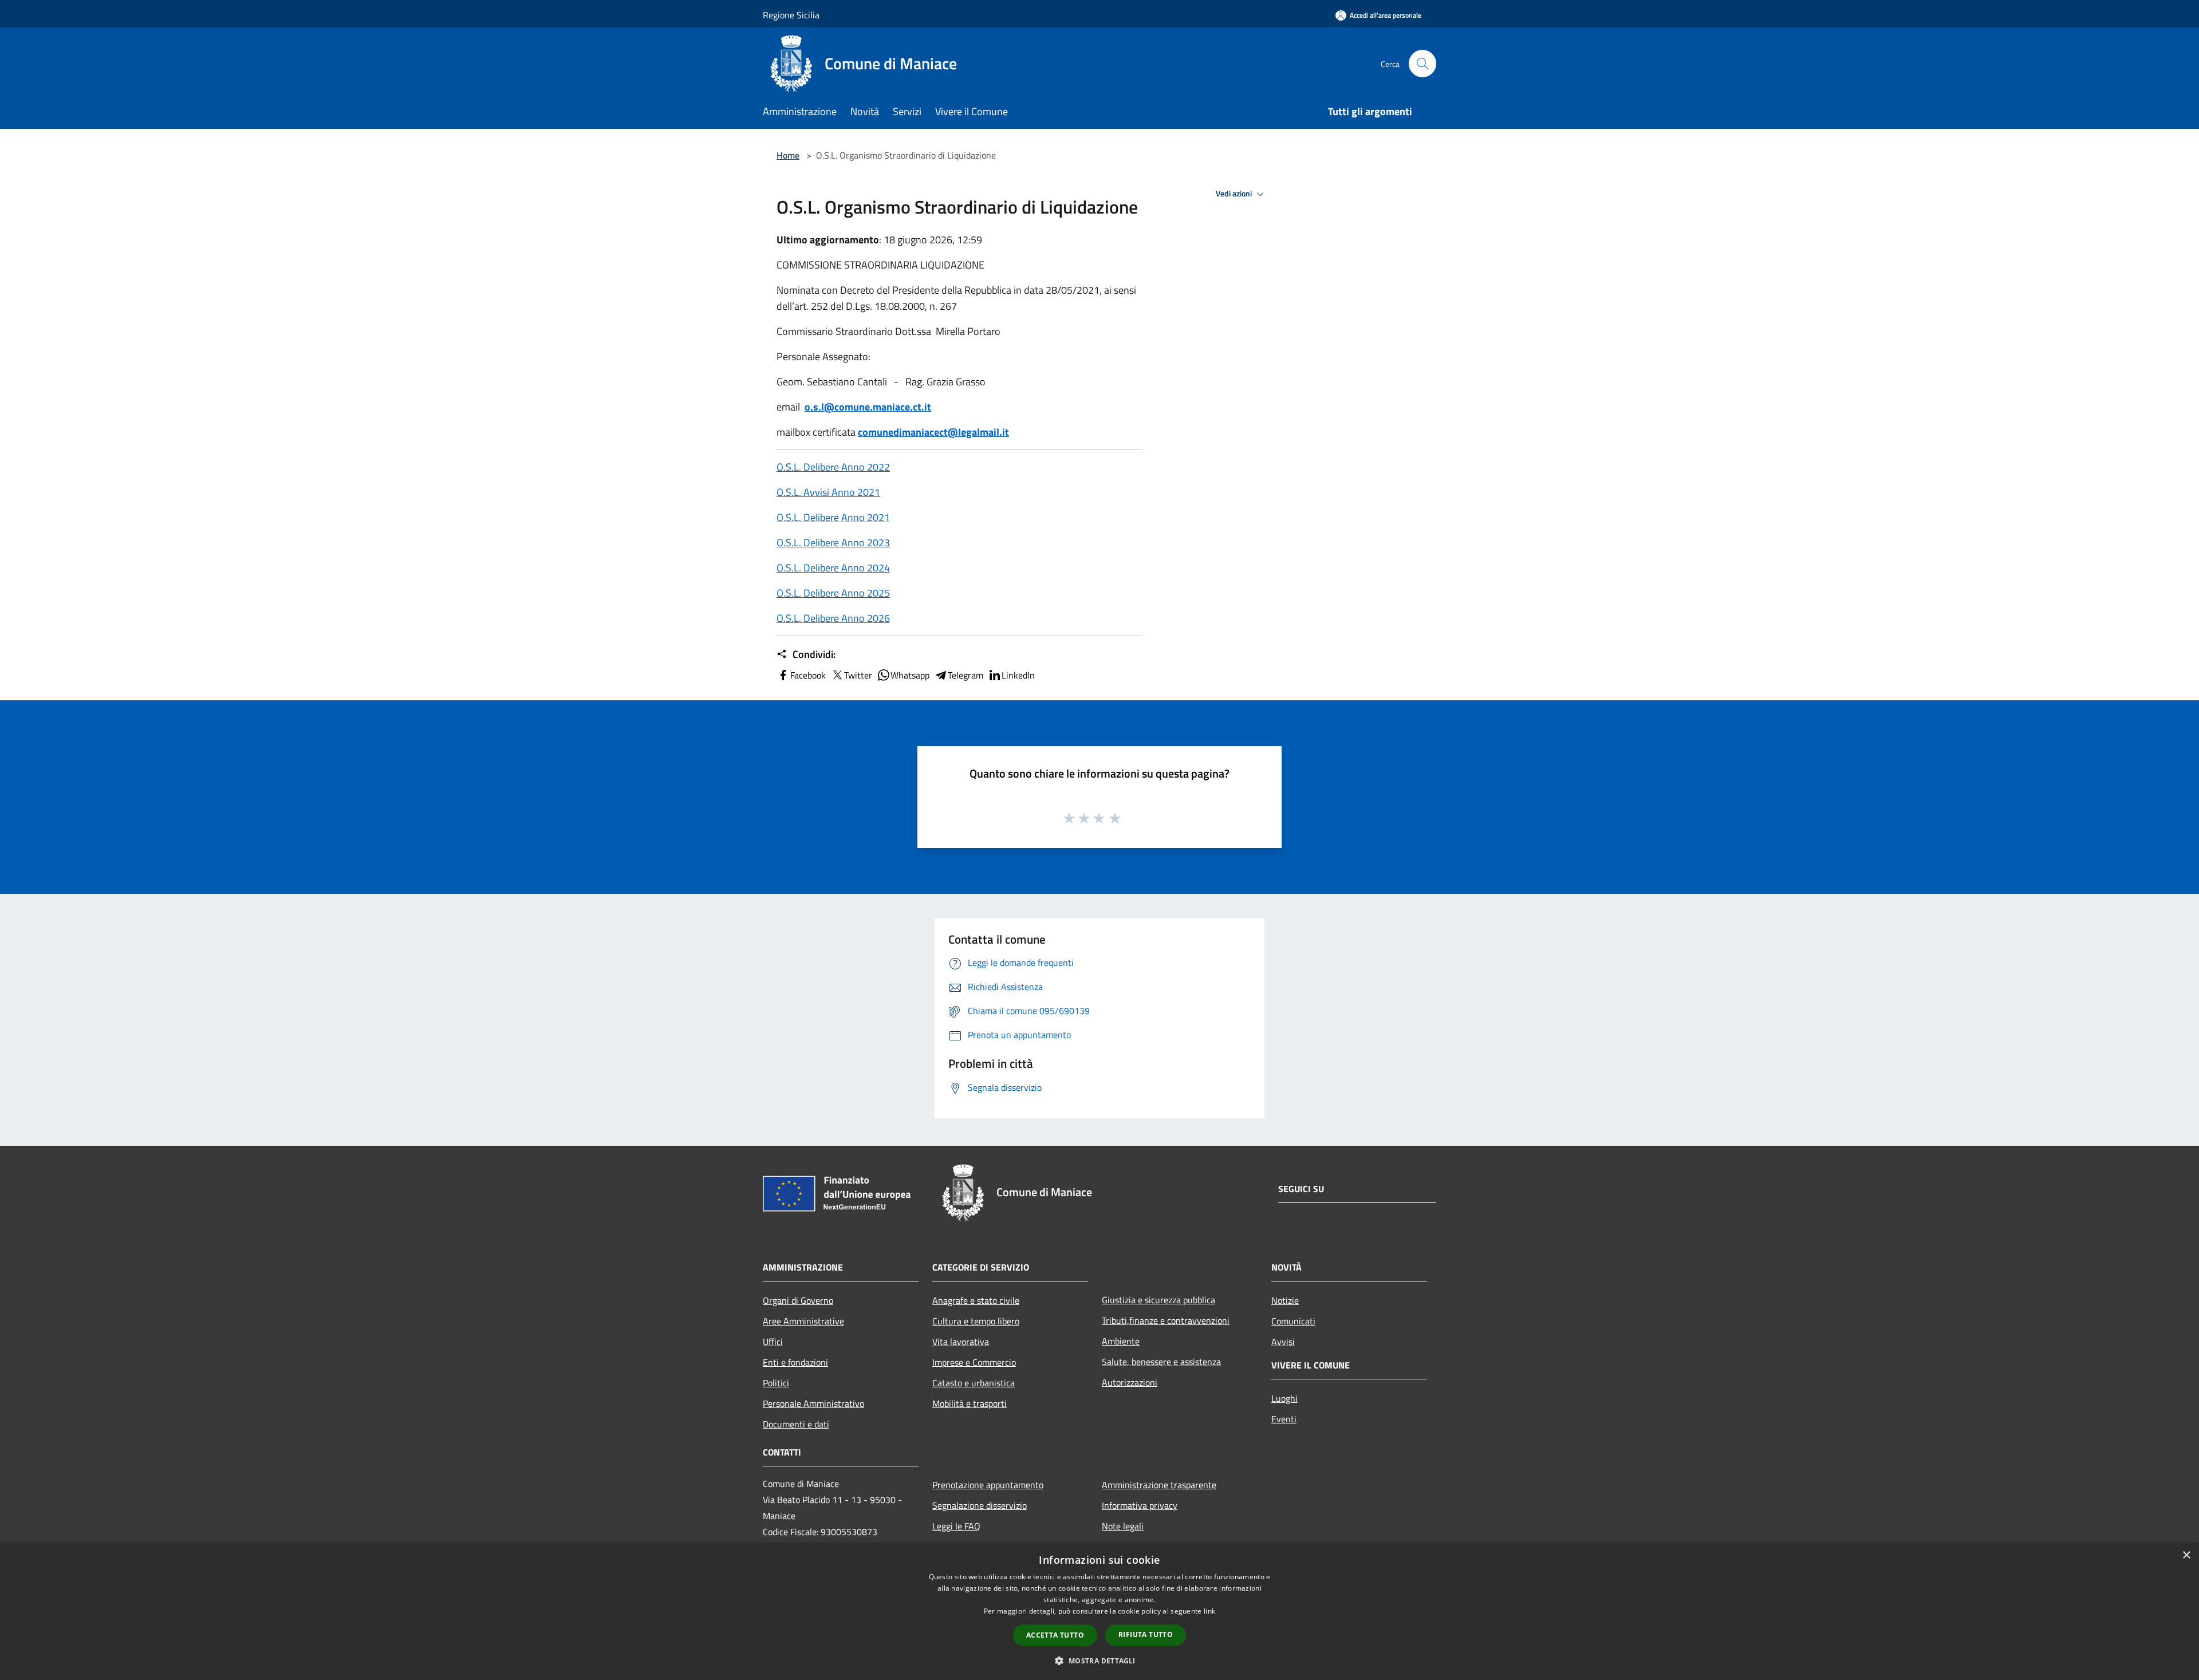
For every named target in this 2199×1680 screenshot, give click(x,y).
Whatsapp (910, 675)
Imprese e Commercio (974, 1362)
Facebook (808, 675)
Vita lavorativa (961, 1342)
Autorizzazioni (1130, 1382)
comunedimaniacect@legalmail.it (933, 432)
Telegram (965, 675)
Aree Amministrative (803, 1321)
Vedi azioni (1235, 194)
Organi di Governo (798, 1300)
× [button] (2186, 1555)
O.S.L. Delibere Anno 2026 (833, 618)
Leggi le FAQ (956, 1526)
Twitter (858, 675)
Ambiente (1121, 1341)
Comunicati (1293, 1321)
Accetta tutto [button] (1055, 1635)
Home (788, 155)
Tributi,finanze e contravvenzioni (1166, 1320)
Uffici (773, 1342)
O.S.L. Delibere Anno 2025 (833, 593)
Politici (776, 1383)
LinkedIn (1018, 675)
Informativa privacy (1140, 1505)
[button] (1099, 1661)
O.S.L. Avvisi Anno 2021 (828, 492)
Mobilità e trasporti (970, 1403)
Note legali (1123, 1526)
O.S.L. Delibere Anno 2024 (833, 568)
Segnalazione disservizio (980, 1505)
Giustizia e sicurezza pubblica (1158, 1300)
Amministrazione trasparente (1159, 1485)
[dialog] (1099, 1612)
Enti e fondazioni (795, 1362)
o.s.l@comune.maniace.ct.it (868, 407)
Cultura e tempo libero (976, 1321)
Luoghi (1284, 1398)
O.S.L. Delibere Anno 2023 (833, 543)
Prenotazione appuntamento (988, 1485)
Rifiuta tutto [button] (1146, 1634)
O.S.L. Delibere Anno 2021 (833, 517)
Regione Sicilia (791, 15)
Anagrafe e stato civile (976, 1300)
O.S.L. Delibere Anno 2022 (833, 467)
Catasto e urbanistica (974, 1383)
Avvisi (1283, 1342)
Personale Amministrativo (813, 1403)
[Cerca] (1422, 64)
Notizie (1285, 1300)
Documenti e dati (796, 1424)
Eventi (1284, 1419)
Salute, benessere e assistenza (1161, 1362)
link (1209, 1611)
